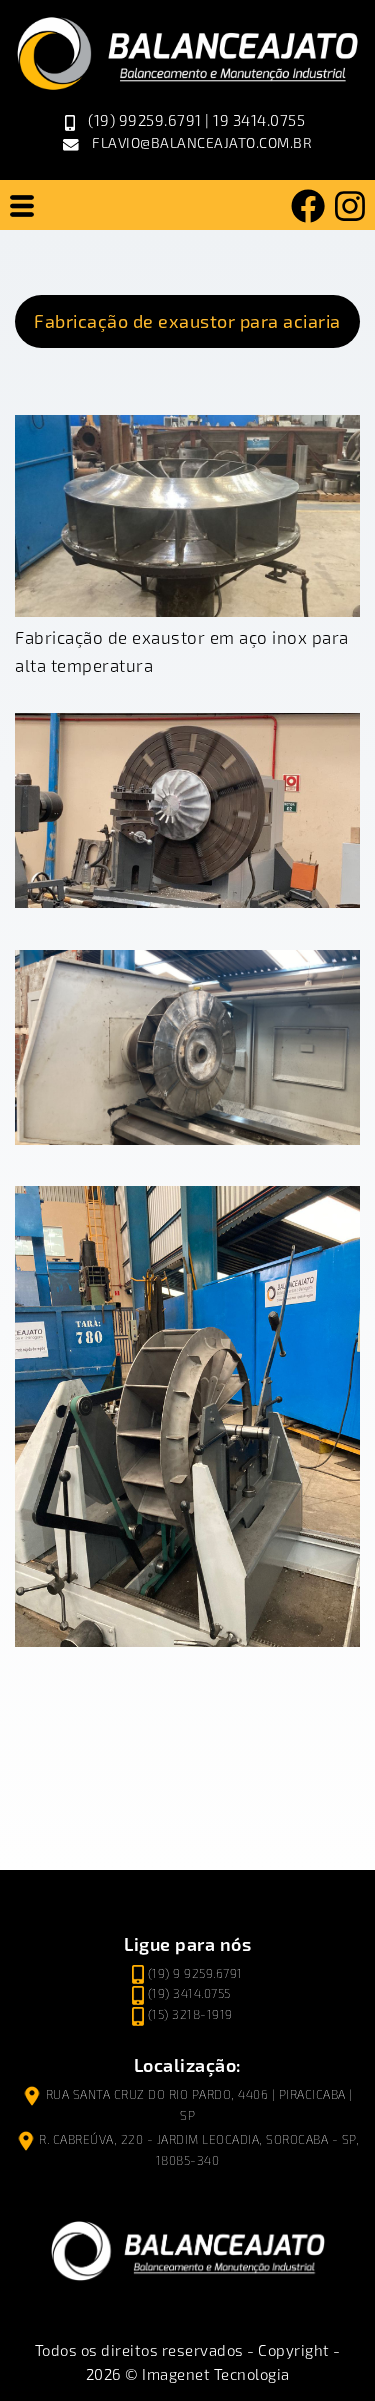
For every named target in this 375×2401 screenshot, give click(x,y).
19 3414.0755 (259, 120)
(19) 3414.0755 (189, 1993)
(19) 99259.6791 (145, 120)
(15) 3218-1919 (190, 2014)
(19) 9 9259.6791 (195, 1973)
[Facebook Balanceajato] (308, 205)
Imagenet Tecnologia (216, 2374)
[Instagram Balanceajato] (350, 205)
